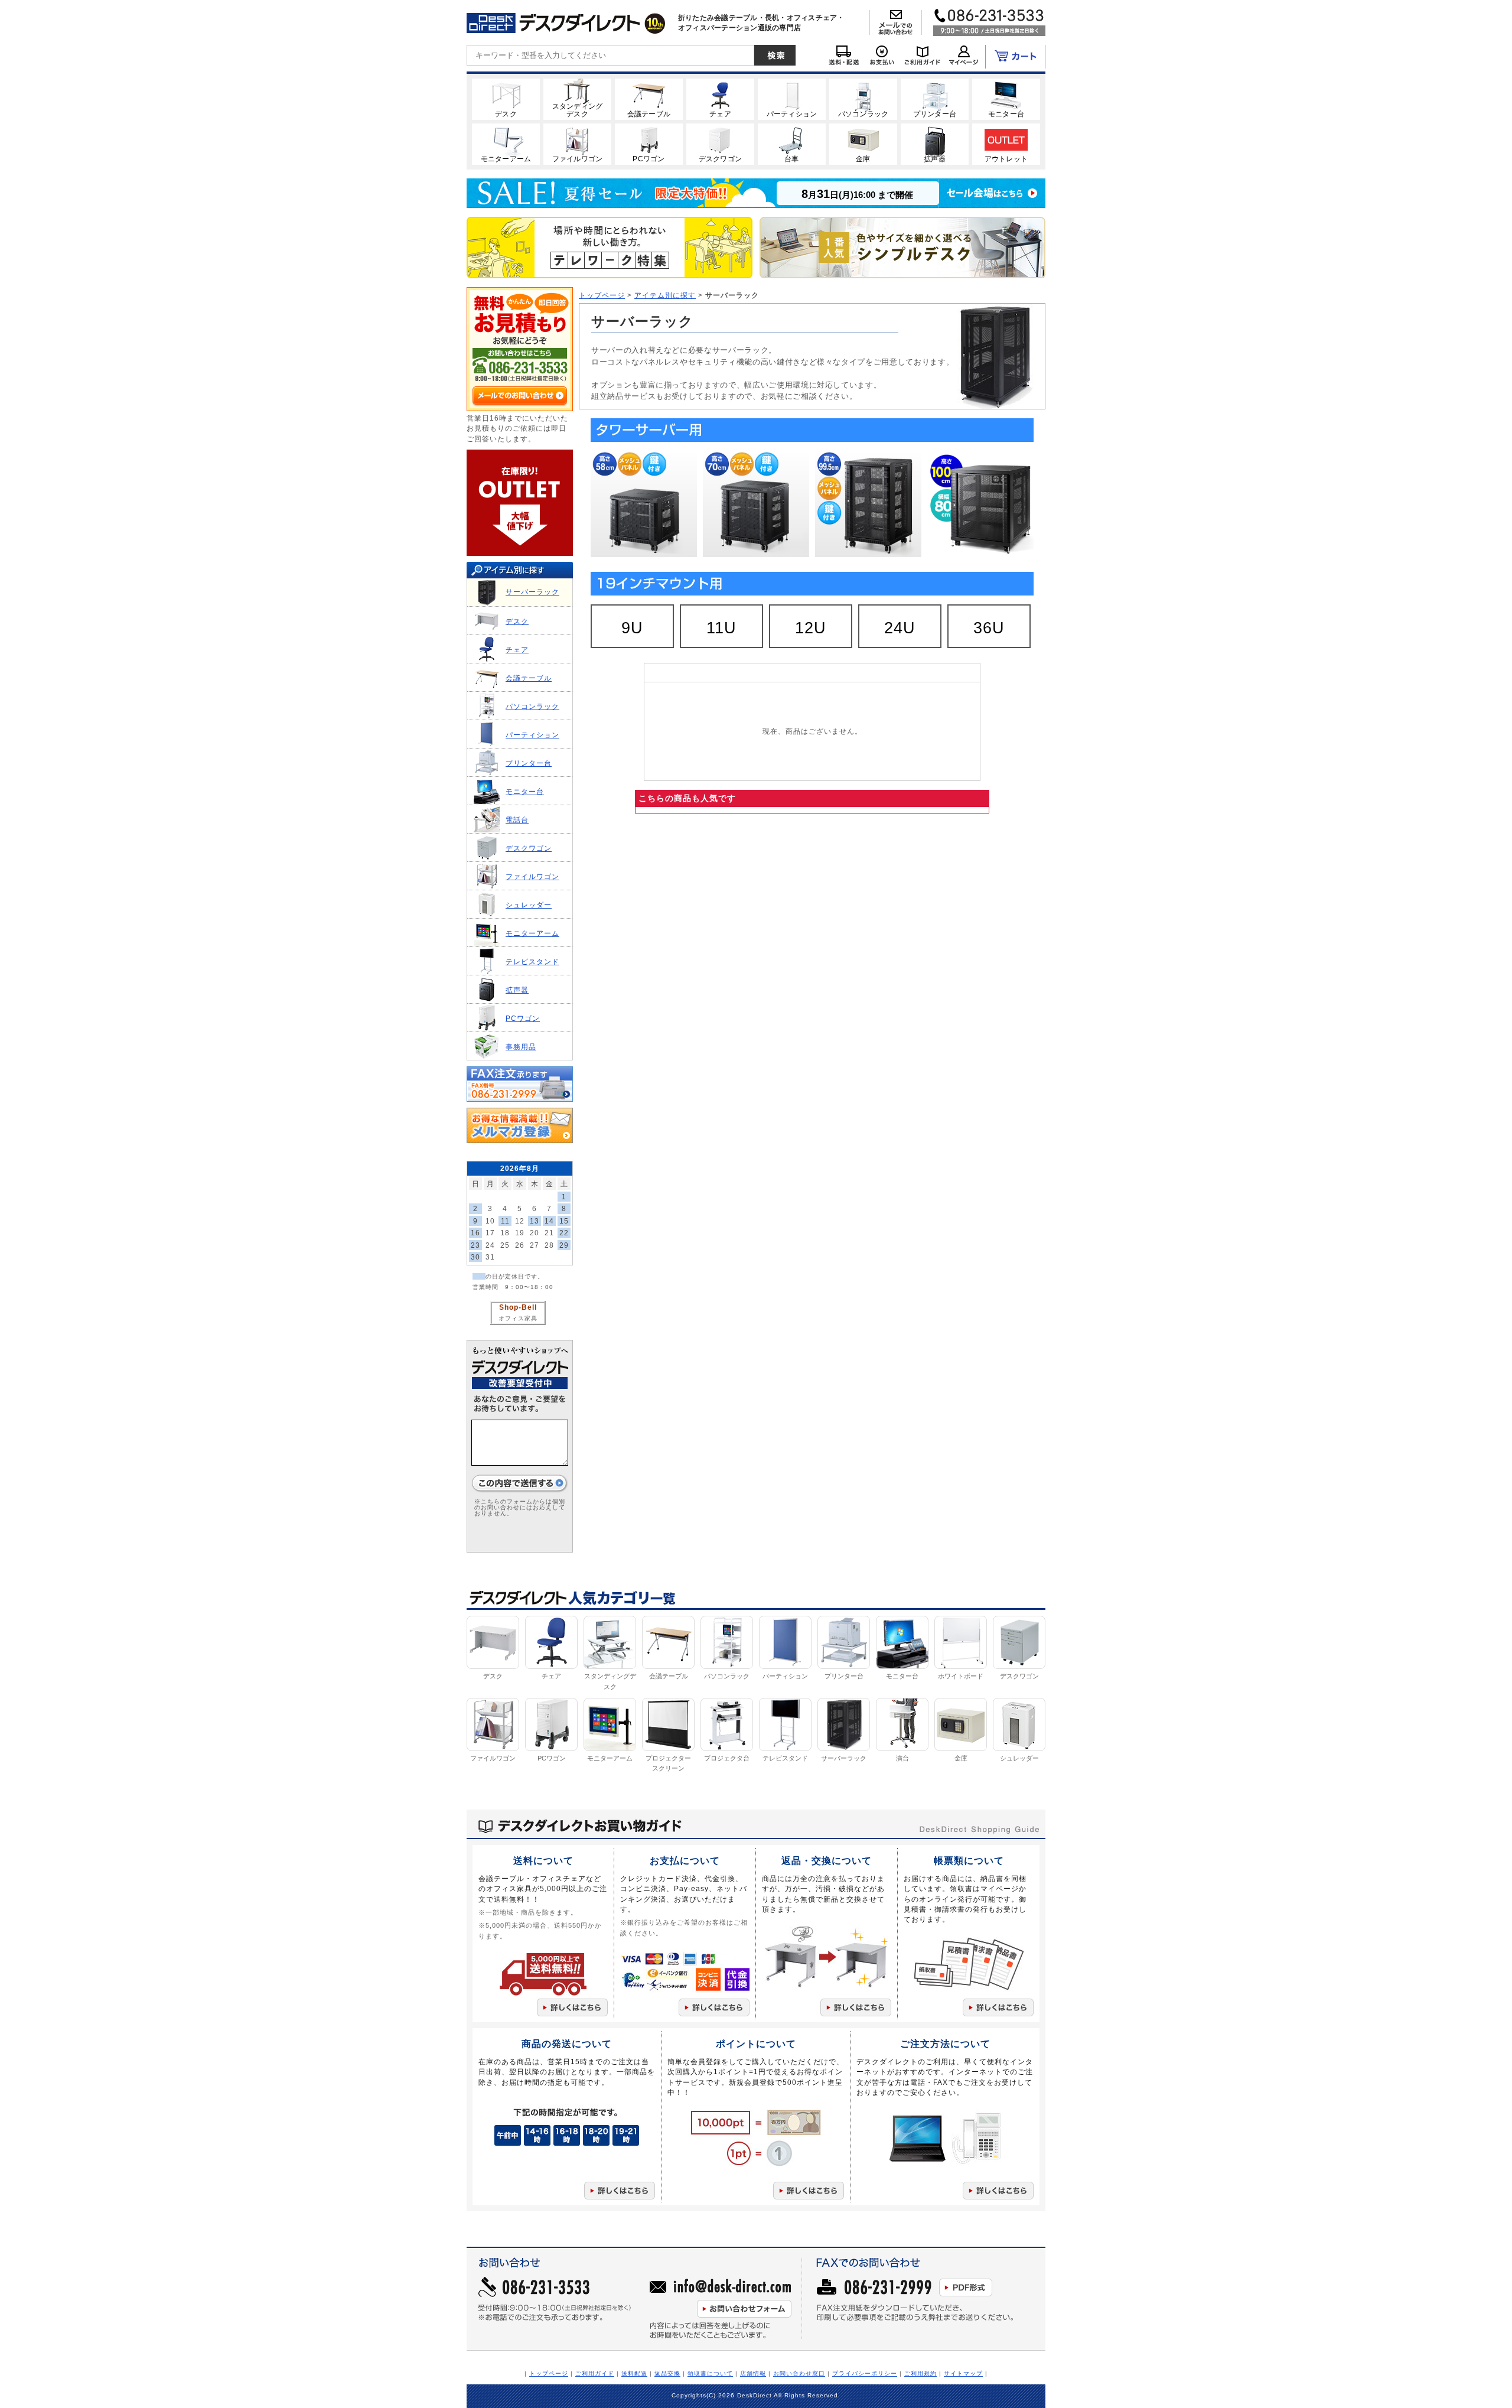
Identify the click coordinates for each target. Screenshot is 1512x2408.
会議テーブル (529, 678)
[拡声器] (935, 144)
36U (989, 628)
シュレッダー (529, 905)
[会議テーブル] (649, 99)
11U (721, 628)
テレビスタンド (532, 961)
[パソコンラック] (863, 99)
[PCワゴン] (649, 144)
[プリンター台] (935, 99)
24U (900, 628)
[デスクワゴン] (720, 144)
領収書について (710, 2373)
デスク (517, 621)
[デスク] (506, 99)
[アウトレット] (1006, 144)
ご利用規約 (920, 2373)
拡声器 (517, 990)
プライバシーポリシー (865, 2373)
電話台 (517, 820)
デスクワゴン (529, 848)
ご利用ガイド (595, 2373)
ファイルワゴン (532, 876)
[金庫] (863, 144)
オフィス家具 (518, 1318)
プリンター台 (529, 763)
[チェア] (720, 99)
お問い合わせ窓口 (799, 2373)
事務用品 (521, 1047)
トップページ (602, 295)
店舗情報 (753, 2373)
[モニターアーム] (506, 144)
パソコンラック (532, 706)
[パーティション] (792, 99)
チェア (517, 650)
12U (811, 628)
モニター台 (525, 791)
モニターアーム (532, 933)
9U (632, 628)
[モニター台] (1006, 99)
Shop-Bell (518, 1307)
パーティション (532, 735)
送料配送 (634, 2373)
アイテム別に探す (665, 295)
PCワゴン (523, 1018)
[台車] (792, 144)
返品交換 (667, 2373)
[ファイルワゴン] (577, 144)
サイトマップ (963, 2373)
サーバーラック (532, 592)
